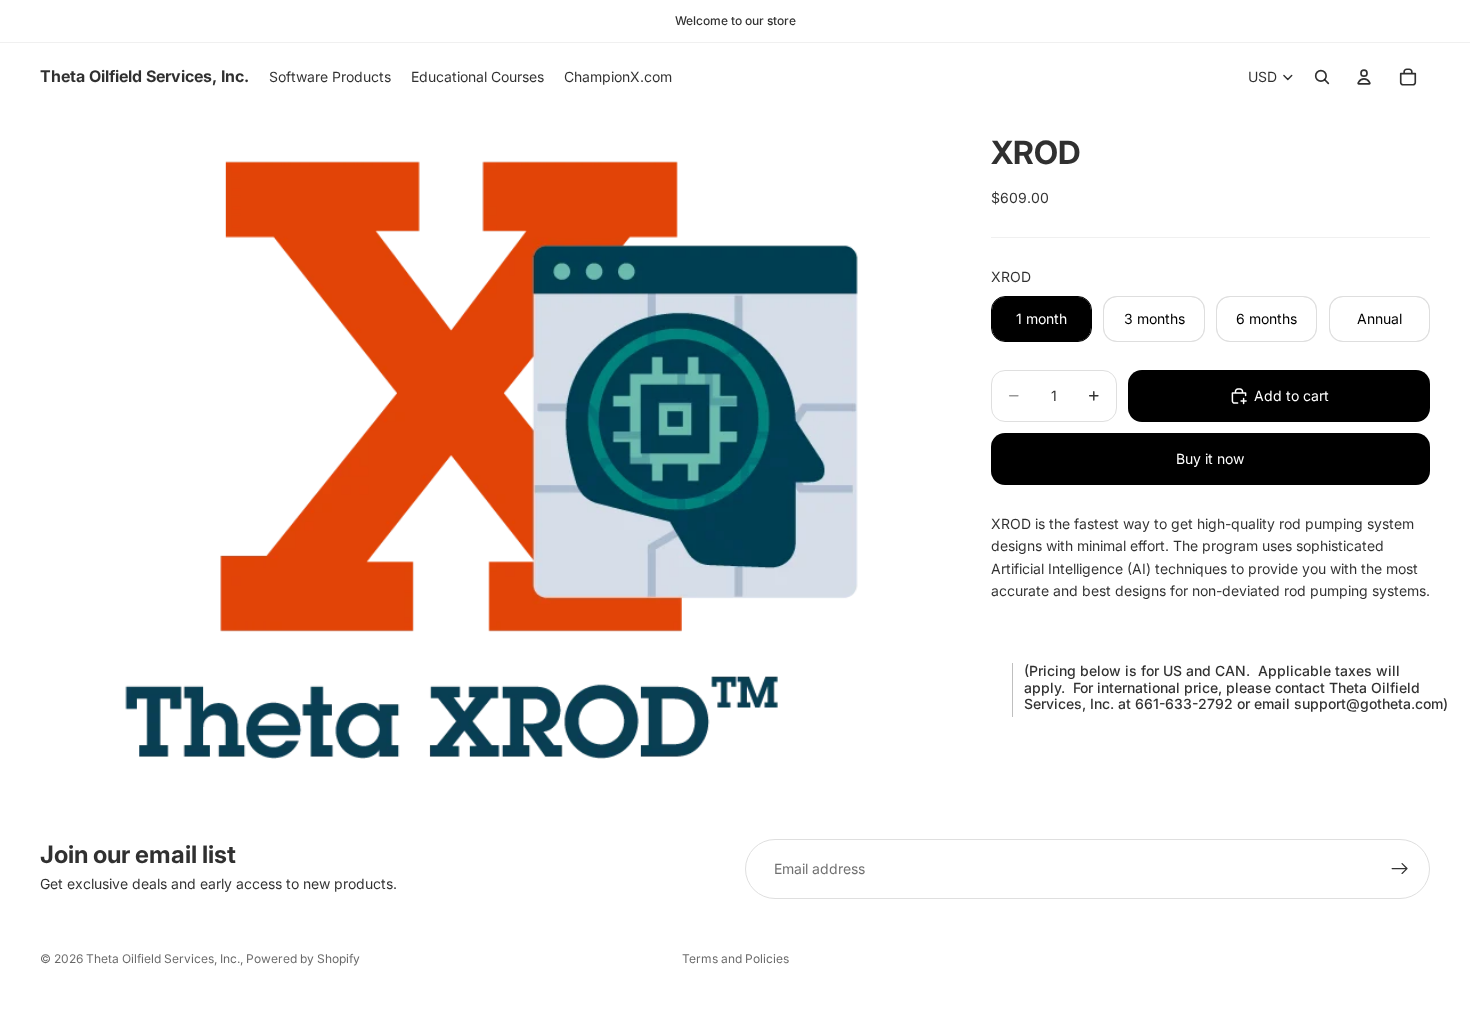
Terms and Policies (735, 958)
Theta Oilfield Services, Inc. (163, 958)
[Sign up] (1400, 869)
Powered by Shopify (303, 958)
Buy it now (1210, 458)
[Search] (1322, 77)
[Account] (1364, 77)
